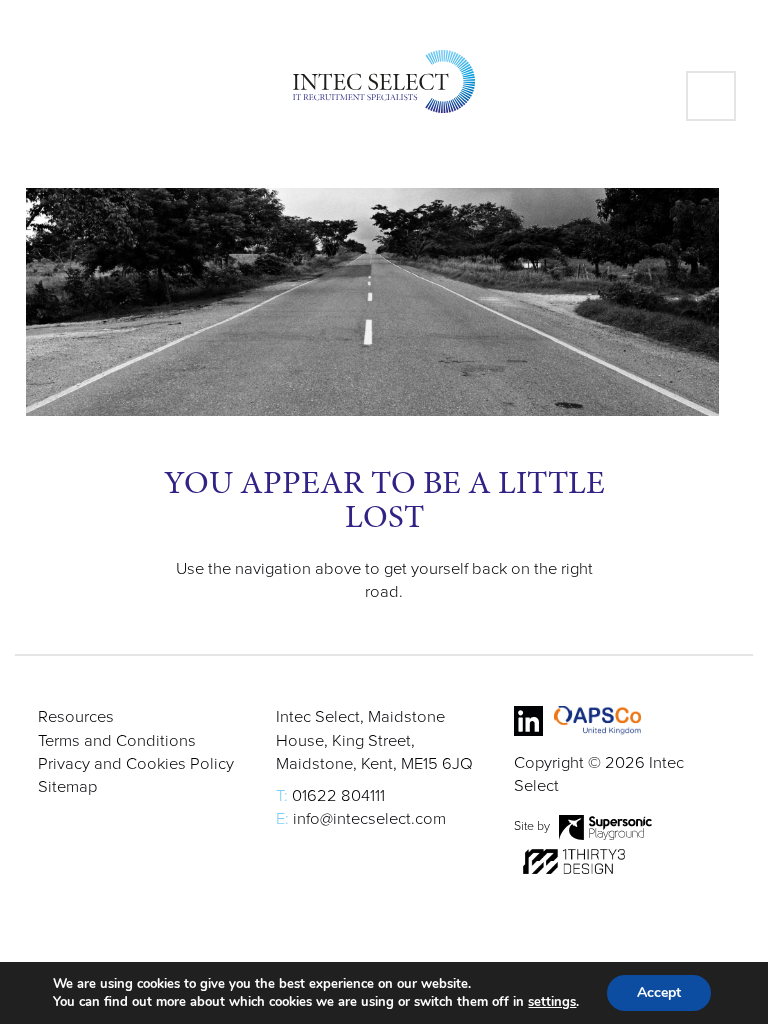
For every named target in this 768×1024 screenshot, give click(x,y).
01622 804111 (338, 796)
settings (552, 1002)
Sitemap (67, 787)
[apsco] (597, 720)
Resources (76, 717)
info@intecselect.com (369, 819)
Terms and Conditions (117, 741)
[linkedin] (528, 720)
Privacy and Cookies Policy (136, 764)
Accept (659, 992)
